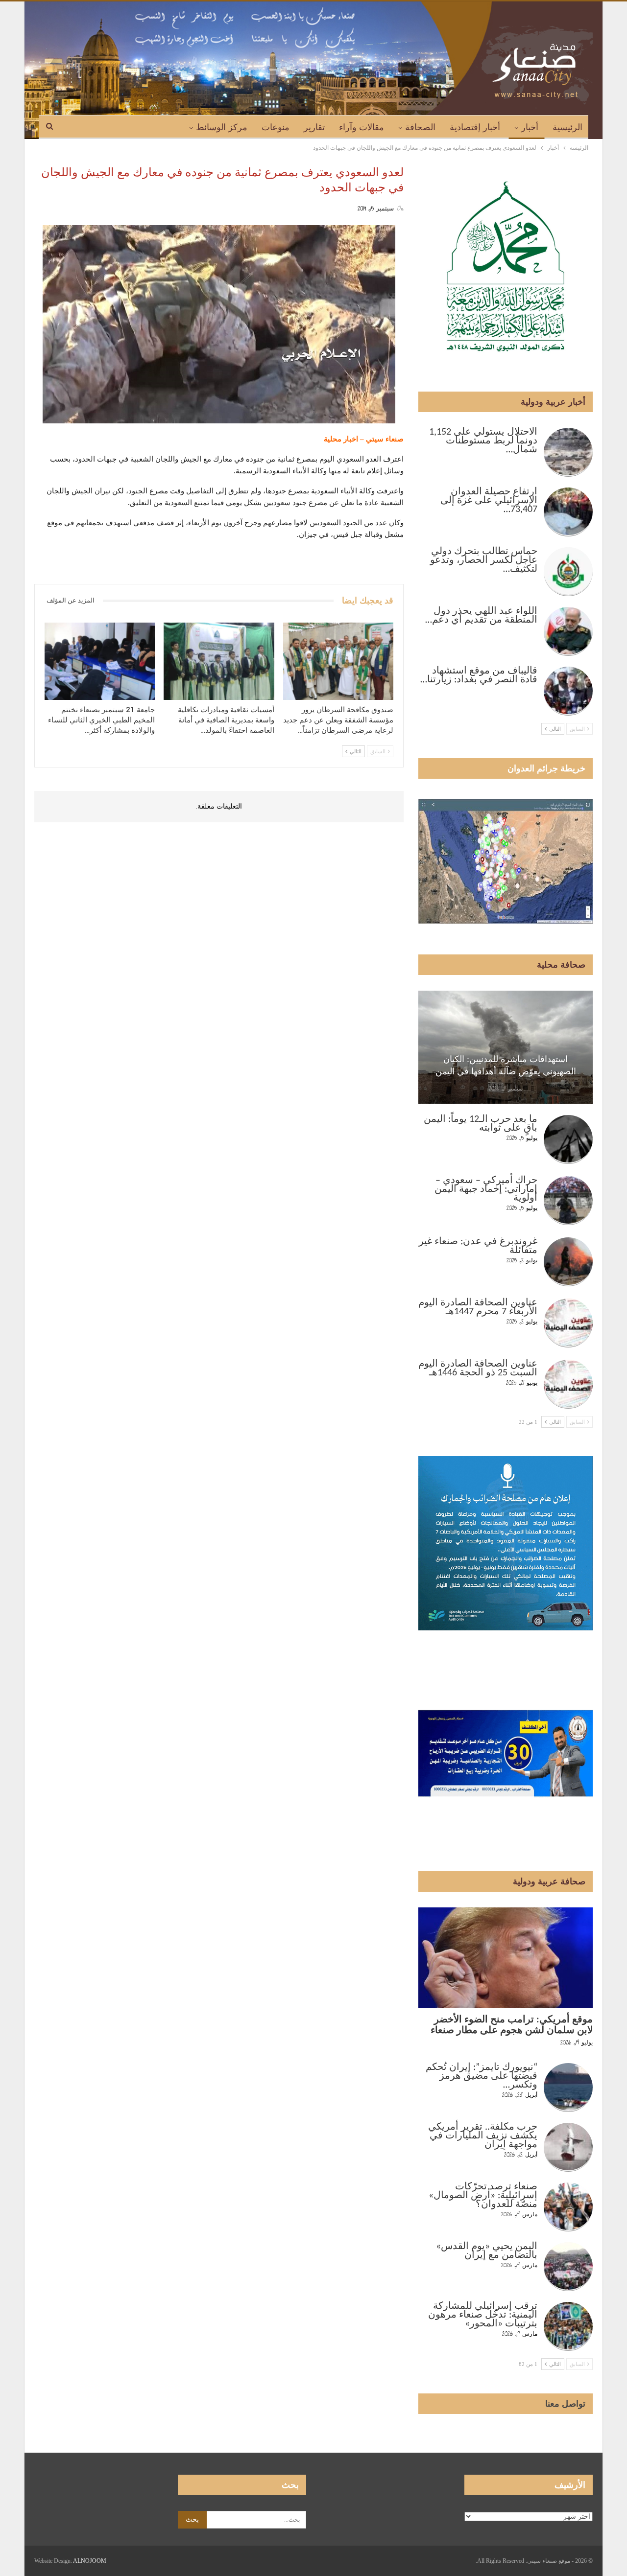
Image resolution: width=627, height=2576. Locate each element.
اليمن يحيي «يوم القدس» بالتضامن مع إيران (487, 2251)
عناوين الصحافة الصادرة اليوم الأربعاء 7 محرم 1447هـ (478, 1307)
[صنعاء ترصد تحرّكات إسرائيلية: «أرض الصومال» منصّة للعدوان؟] (568, 2207)
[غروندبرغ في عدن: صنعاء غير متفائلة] (568, 1262)
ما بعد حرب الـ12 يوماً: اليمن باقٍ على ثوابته (481, 1124)
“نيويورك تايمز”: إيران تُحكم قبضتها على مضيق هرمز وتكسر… (482, 2076)
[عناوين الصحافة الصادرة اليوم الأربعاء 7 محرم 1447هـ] (568, 1323)
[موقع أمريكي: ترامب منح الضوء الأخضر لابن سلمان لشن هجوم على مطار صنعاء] (506, 1958)
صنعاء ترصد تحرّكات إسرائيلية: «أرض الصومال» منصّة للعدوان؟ (483, 2196)
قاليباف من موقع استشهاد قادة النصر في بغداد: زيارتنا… (479, 675)
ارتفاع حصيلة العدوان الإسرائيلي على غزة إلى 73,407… (489, 501)
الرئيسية (567, 127)
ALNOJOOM (90, 2561)
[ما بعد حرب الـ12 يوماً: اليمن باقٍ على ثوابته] (568, 1139)
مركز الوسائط (222, 127)
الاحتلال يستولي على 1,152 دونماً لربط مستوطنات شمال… (483, 441)
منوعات (276, 127)
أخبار (530, 127)
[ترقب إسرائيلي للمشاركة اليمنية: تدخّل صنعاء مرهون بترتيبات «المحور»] (568, 2326)
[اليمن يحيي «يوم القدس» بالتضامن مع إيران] (568, 2267)
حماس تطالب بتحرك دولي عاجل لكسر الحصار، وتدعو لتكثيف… (484, 560)
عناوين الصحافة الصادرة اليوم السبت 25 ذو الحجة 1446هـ (478, 1369)
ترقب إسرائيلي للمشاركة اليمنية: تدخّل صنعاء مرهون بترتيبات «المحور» (483, 2315)
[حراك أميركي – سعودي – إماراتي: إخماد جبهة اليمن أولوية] (568, 1201)
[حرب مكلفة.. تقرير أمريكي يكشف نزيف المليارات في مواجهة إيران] (568, 2147)
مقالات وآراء (362, 127)
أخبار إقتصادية (475, 127)
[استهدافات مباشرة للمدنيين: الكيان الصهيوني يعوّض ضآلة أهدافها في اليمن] (506, 1047)
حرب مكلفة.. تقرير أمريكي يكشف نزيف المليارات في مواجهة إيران (483, 2136)
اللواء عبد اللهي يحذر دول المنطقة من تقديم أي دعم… (481, 616)
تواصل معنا (565, 2404)
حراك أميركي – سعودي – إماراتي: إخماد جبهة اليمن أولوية (486, 1189)
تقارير (314, 127)
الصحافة (420, 127)
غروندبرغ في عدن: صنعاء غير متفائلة (478, 1246)
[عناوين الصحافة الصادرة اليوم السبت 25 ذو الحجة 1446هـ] (568, 1384)
